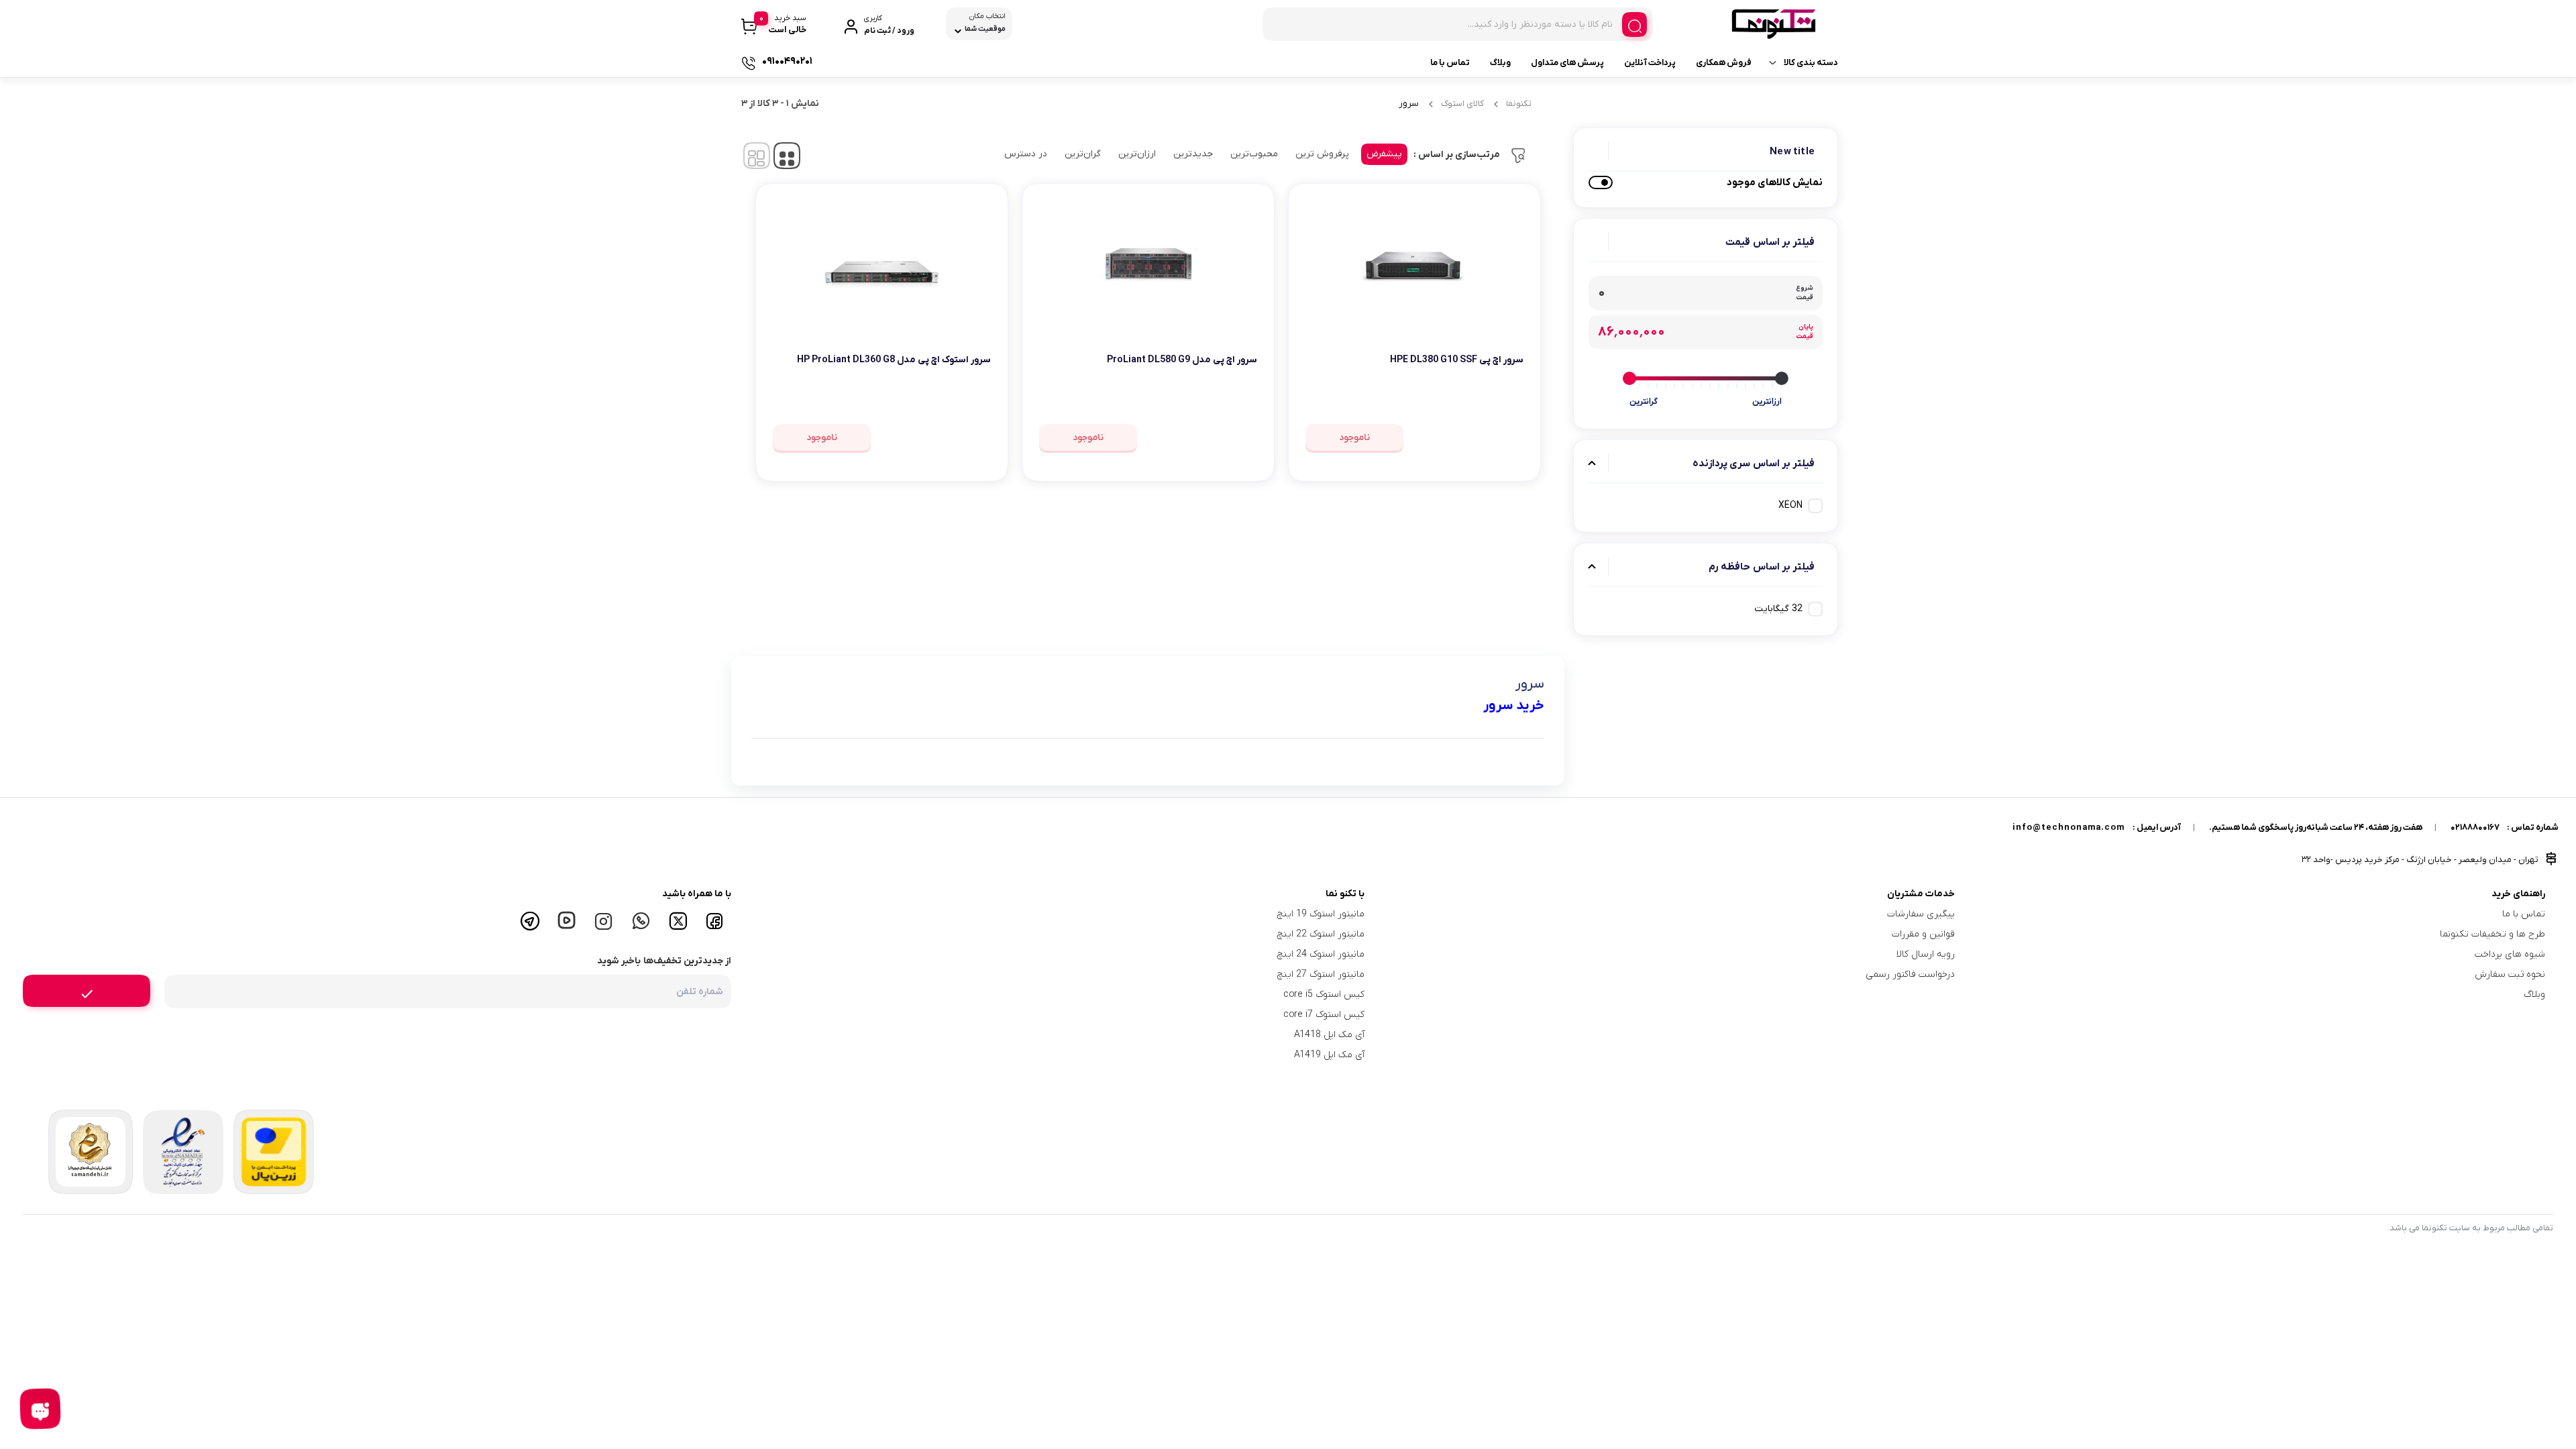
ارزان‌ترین (1137, 154)
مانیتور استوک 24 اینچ (1321, 954)
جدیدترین (1193, 154)
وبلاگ (1500, 63)
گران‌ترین (1083, 154)
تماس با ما (1450, 63)
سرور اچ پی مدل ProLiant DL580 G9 (1182, 360)
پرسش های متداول (1567, 63)
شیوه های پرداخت (2510, 954)
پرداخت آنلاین (1650, 63)
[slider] (1782, 378)
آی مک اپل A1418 (1329, 1035)
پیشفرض (1384, 154)
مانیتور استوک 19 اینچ (1321, 914)
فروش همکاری (1724, 63)
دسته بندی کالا (1811, 63)
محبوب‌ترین (1254, 154)
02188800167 (2475, 827)
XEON (1790, 505)
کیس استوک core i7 (1324, 1015)
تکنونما (1519, 104)
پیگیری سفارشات (1921, 914)
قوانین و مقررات (1923, 934)
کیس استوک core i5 (1324, 995)
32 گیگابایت (1778, 609)
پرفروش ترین (1322, 154)
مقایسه (1494, 401)
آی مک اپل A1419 (1329, 1055)
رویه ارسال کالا (1926, 954)
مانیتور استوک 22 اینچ (1321, 934)
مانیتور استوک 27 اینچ (1321, 974)
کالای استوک (1462, 104)
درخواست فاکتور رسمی (1910, 974)
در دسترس (1026, 154)
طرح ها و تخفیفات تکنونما (2492, 934)
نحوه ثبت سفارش (2510, 974)
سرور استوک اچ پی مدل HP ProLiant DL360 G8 (894, 360)
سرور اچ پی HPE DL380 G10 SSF (1457, 360)
